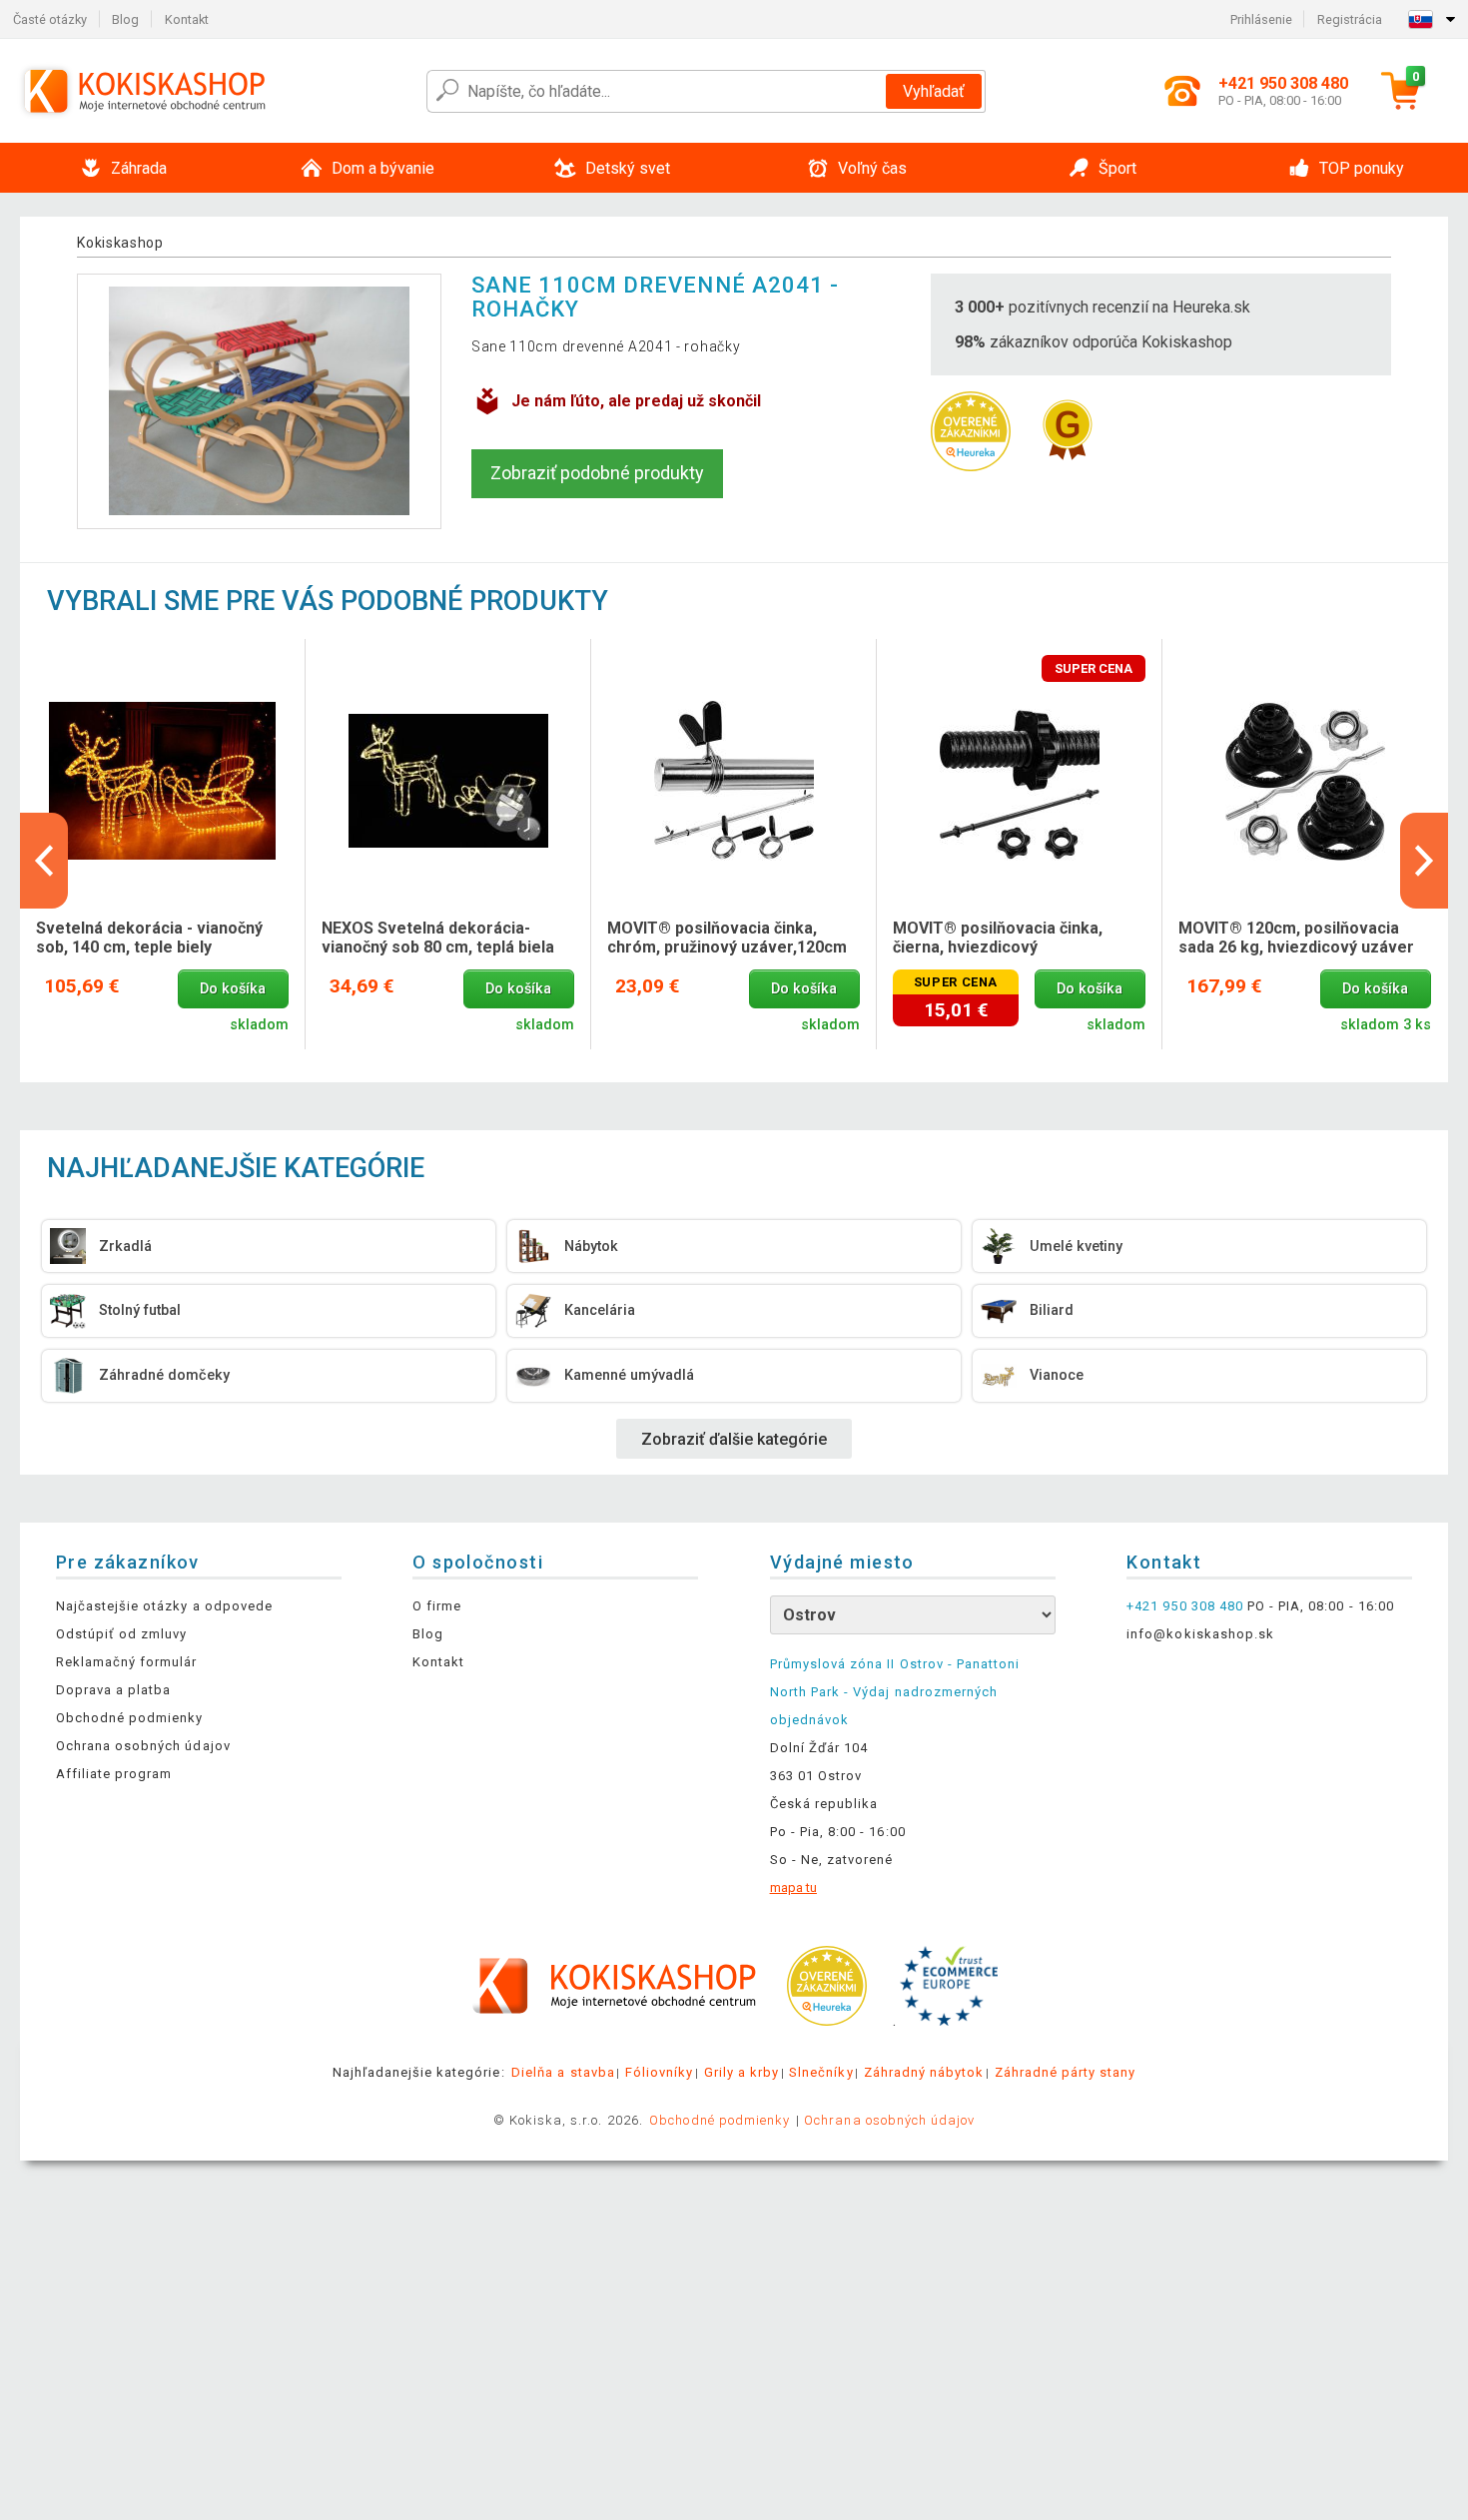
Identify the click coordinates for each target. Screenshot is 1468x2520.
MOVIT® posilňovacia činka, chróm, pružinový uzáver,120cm (727, 938)
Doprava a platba (114, 1690)
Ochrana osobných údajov (143, 1746)
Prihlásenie (1261, 19)
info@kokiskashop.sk (1200, 1634)
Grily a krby (741, 2072)
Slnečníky (821, 2072)
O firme (437, 1606)
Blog (125, 19)
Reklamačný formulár (127, 1662)
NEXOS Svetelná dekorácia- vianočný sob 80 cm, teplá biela (438, 938)
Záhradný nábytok (924, 2072)
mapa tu (793, 1888)
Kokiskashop (120, 243)
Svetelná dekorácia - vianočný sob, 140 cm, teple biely (149, 938)
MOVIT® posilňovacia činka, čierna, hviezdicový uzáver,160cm (998, 939)
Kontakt (187, 19)
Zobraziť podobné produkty (597, 473)
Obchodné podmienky (130, 1718)
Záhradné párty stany (1066, 2072)
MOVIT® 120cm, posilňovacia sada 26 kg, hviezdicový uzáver (1296, 938)
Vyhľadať (934, 91)
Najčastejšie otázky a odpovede (164, 1606)
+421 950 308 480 (1185, 1606)
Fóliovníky (659, 2072)
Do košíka (233, 989)
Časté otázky (50, 19)
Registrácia (1350, 19)
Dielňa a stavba (563, 2072)
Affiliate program (114, 1774)
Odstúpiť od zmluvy (122, 1634)
